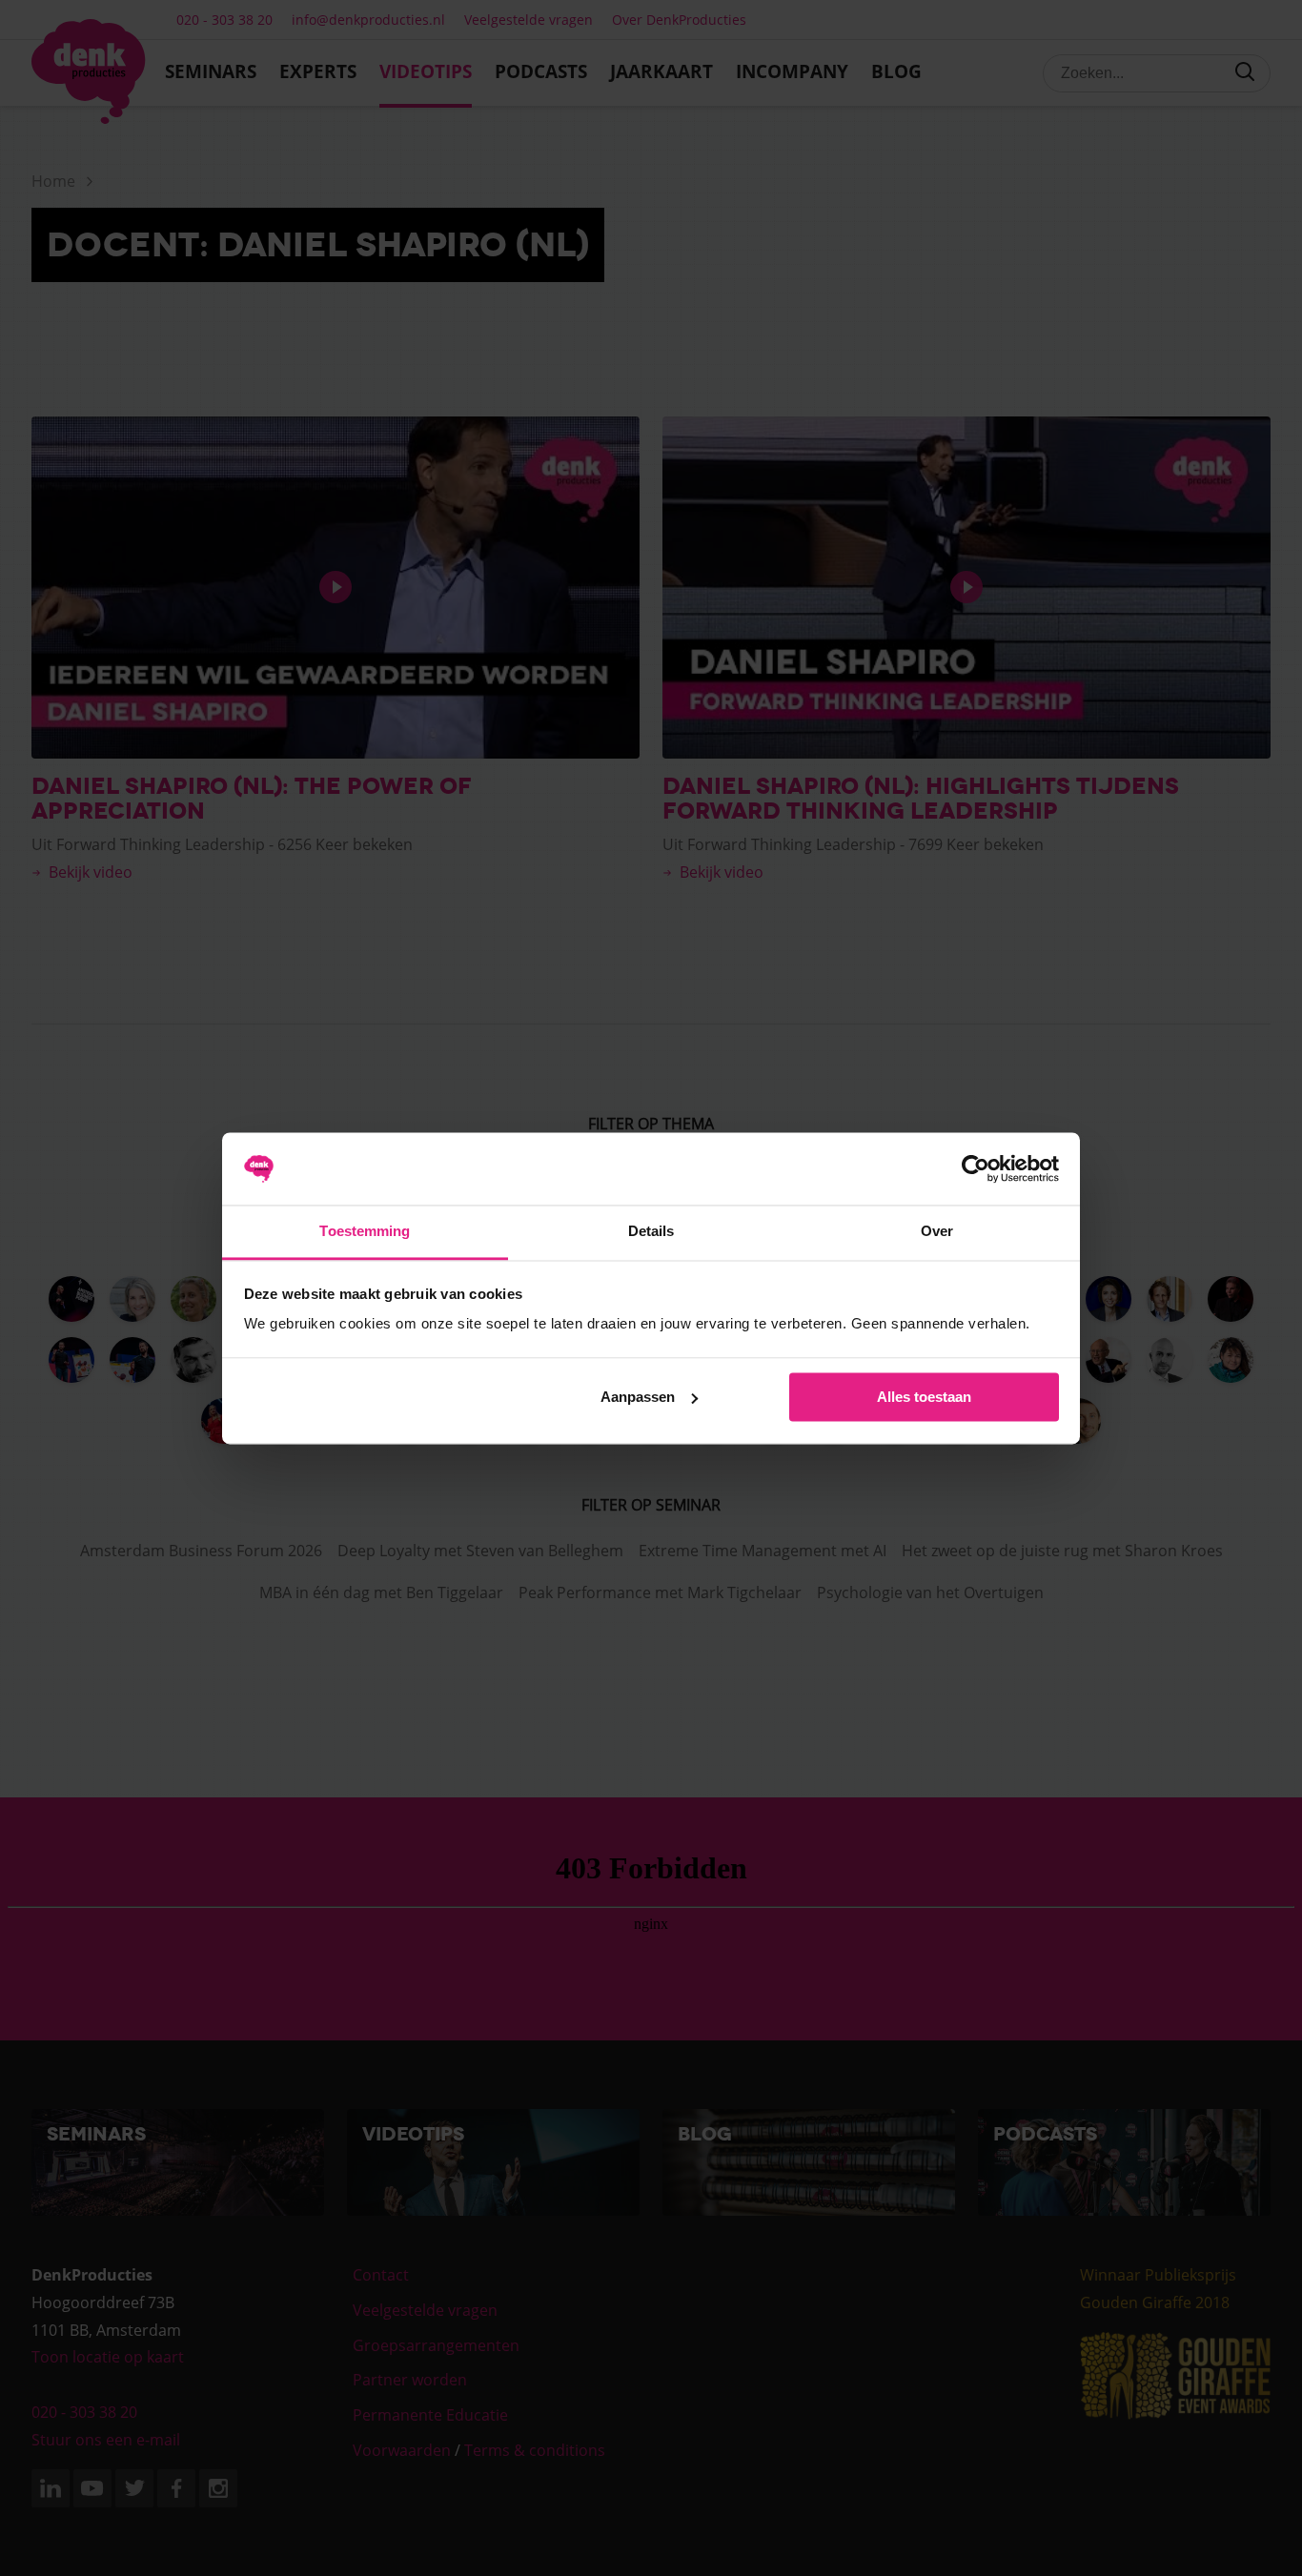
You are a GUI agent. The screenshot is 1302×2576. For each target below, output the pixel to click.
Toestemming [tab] (365, 1232)
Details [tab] (651, 1232)
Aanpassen (638, 1397)
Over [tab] (937, 1232)
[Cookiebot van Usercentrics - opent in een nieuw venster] (976, 1168)
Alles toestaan (924, 1397)
